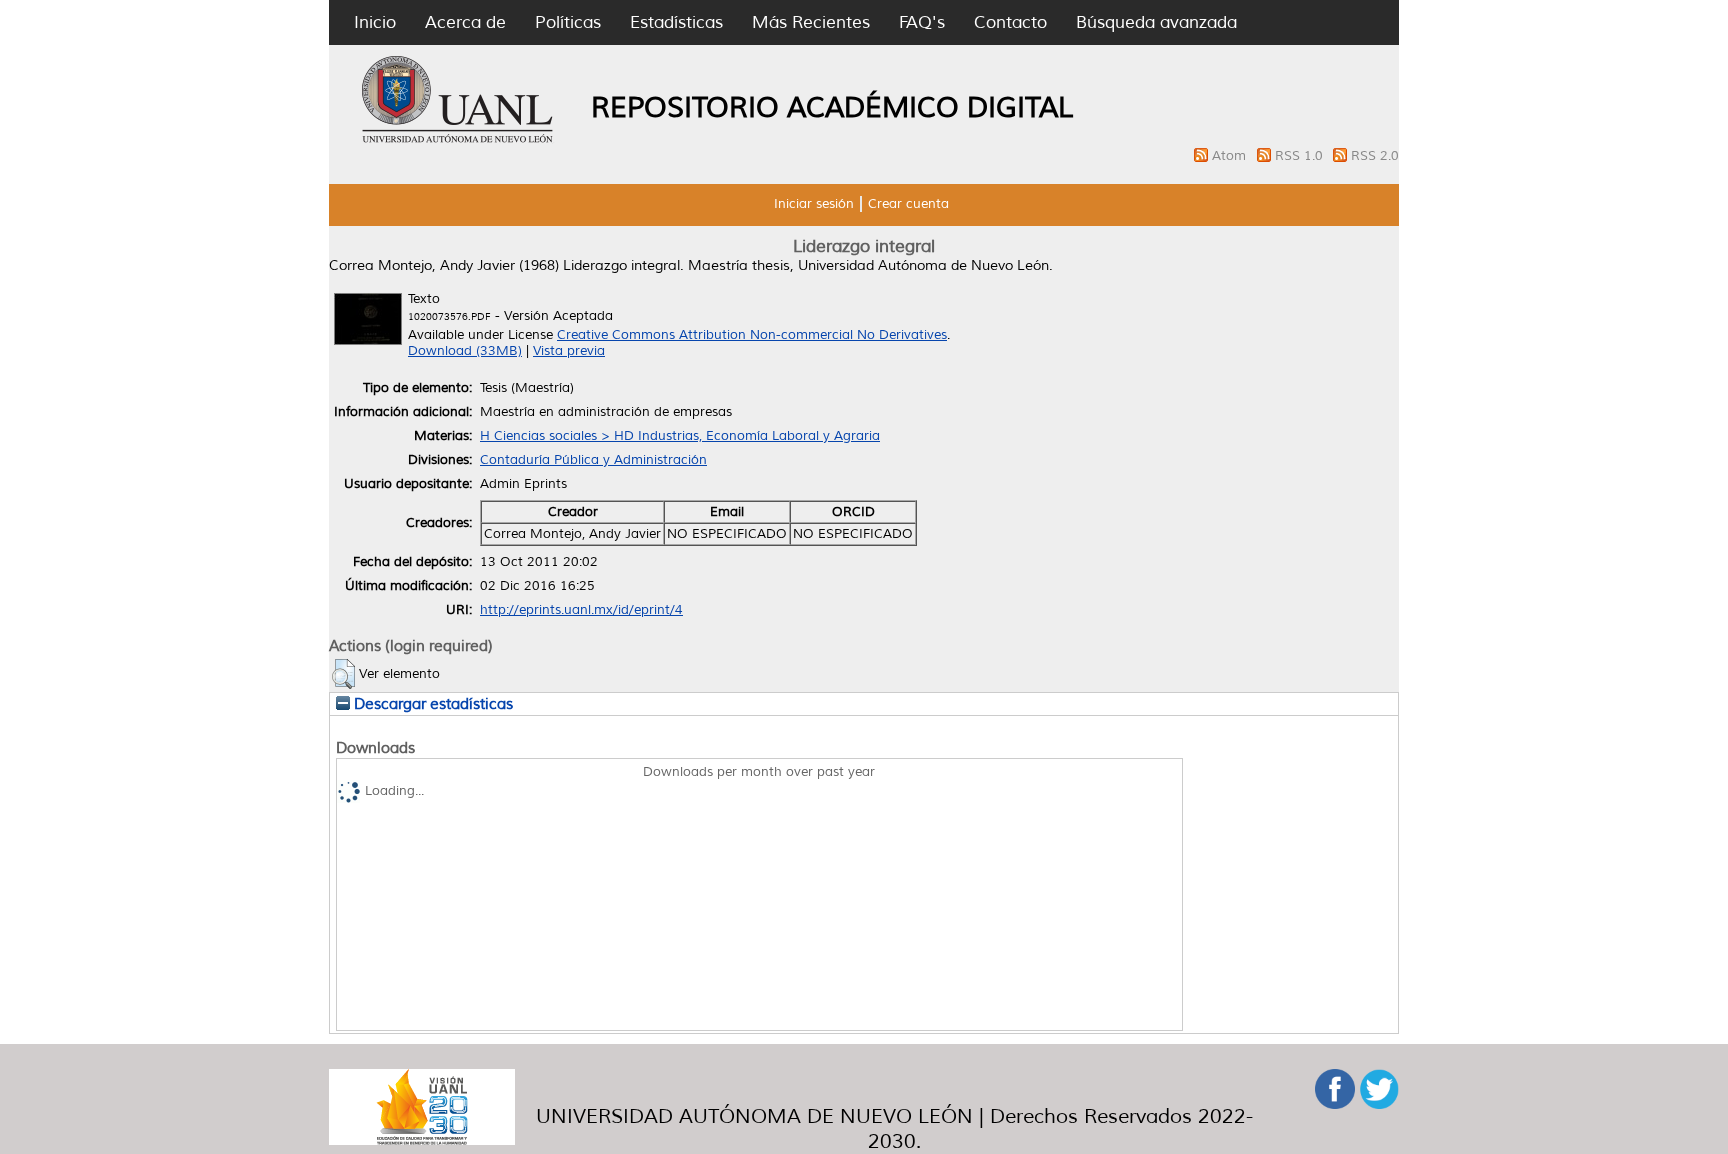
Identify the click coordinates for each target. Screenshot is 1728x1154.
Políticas (568, 22)
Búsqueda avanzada (1156, 22)
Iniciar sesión (814, 204)
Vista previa (569, 351)
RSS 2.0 (1375, 156)
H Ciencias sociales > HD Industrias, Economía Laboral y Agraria (680, 436)
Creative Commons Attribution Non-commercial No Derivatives (752, 335)
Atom (1231, 156)
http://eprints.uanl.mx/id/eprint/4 (581, 610)
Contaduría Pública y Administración (593, 460)
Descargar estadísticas (431, 704)
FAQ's (922, 22)
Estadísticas (676, 22)
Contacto (1010, 22)
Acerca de (465, 22)
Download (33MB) (465, 351)
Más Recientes (811, 22)
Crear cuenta (908, 204)
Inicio (375, 22)
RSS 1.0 (1301, 156)
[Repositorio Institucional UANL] (458, 140)
